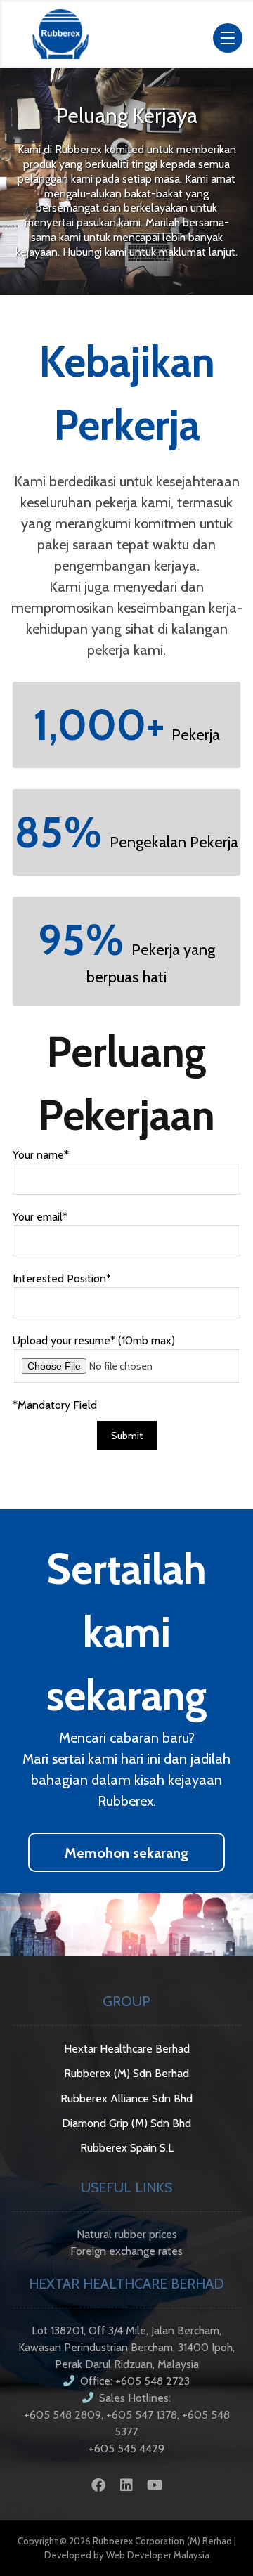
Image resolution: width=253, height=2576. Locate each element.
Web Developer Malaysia (158, 2555)
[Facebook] (98, 2485)
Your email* (40, 1217)
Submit (127, 1436)
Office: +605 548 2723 (135, 2381)
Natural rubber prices (127, 2234)
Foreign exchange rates (126, 2251)
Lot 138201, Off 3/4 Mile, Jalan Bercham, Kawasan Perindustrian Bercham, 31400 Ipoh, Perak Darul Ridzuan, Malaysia (126, 2347)
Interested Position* (62, 1279)
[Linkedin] (126, 2485)
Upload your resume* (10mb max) (94, 1340)
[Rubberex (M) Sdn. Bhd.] (60, 34)
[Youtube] (155, 2485)
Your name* (41, 1155)
